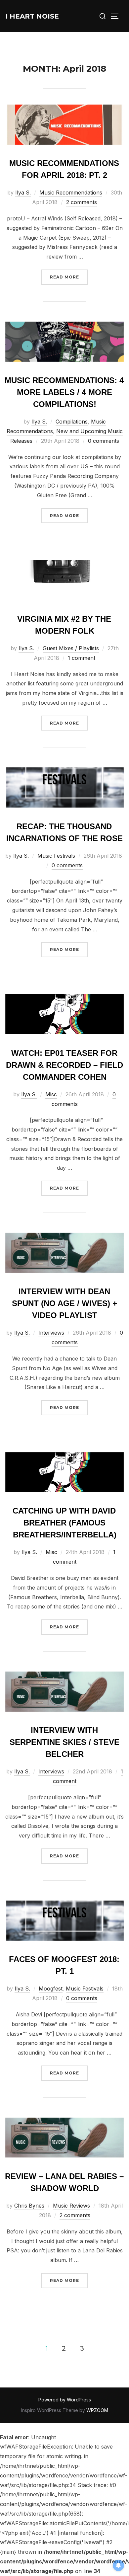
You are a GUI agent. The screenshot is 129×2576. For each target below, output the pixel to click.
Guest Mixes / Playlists (71, 648)
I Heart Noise (32, 16)
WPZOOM (97, 2410)
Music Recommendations (71, 193)
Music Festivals (56, 856)
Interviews (51, 1333)
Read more (69, 277)
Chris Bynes (29, 2206)
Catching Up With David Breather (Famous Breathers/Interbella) (64, 1523)
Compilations (72, 422)
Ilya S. (23, 193)
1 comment (82, 658)
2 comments (82, 202)
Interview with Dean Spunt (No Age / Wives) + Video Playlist (64, 1303)
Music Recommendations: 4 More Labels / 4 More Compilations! (64, 392)
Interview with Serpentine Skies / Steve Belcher (64, 1742)
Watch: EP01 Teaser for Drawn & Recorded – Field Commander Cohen (64, 1065)
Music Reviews (71, 2206)
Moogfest (51, 1989)
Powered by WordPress (65, 2400)
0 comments (104, 441)
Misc (51, 1094)
